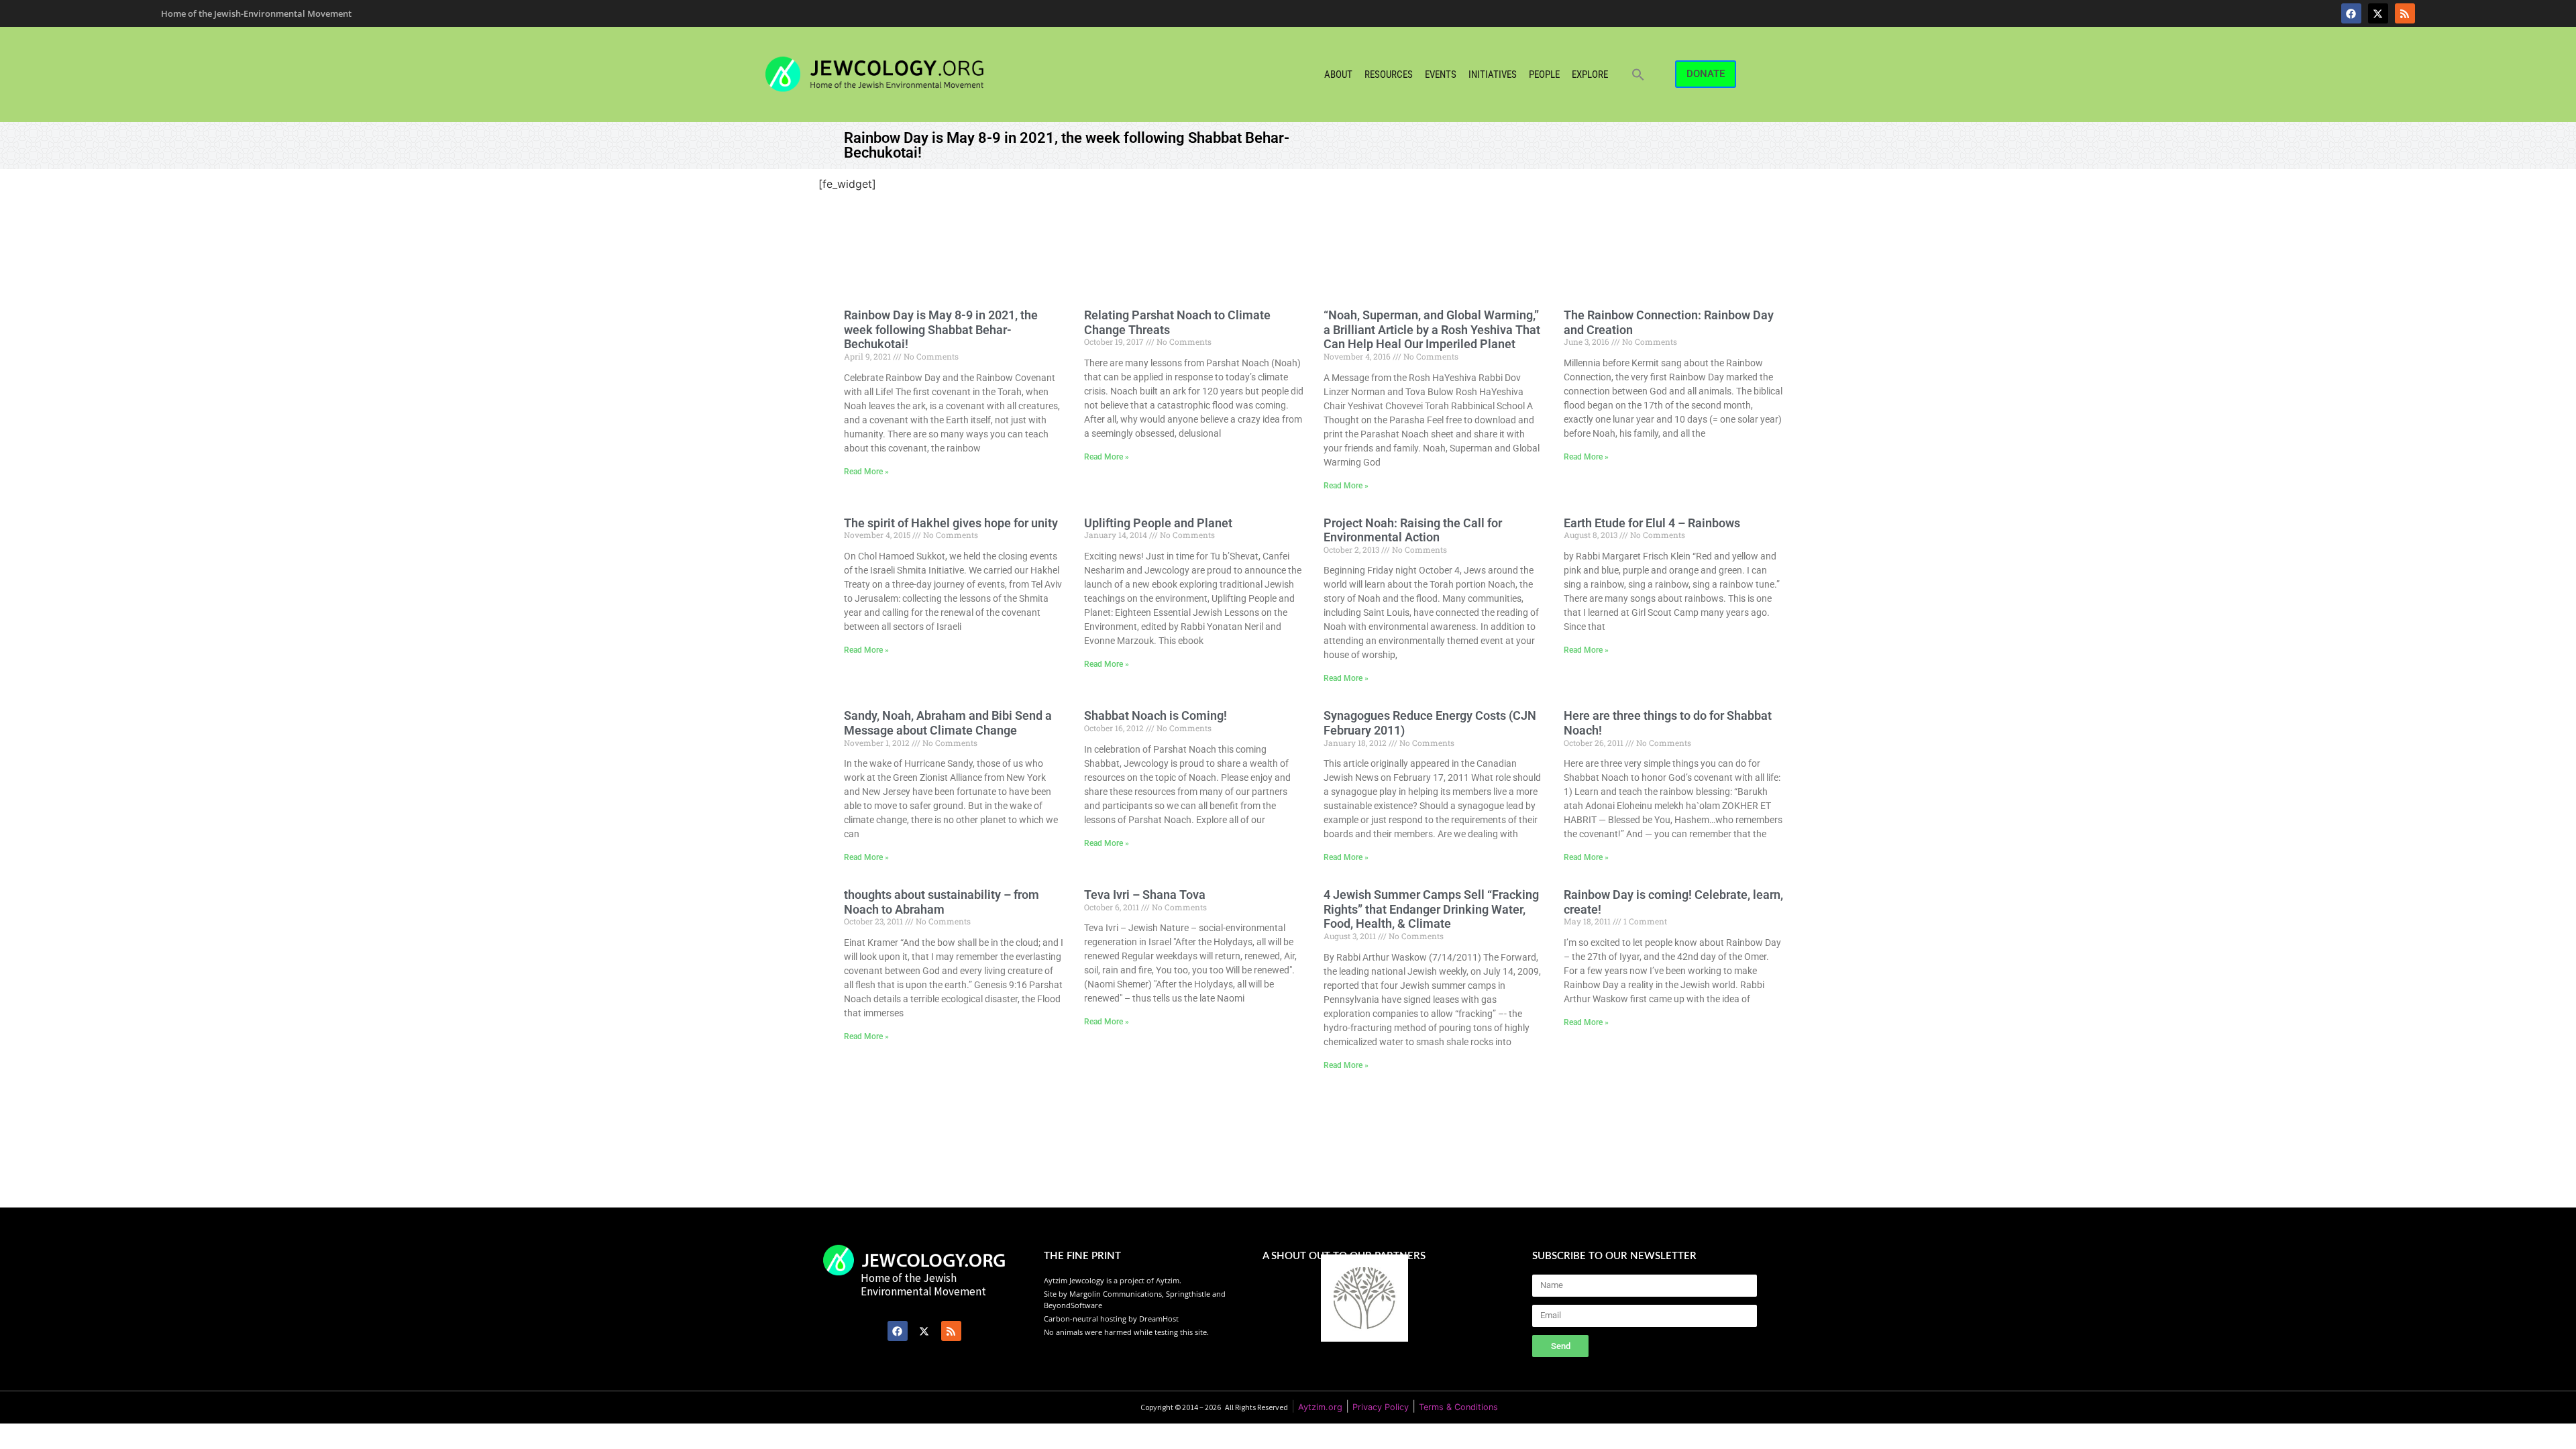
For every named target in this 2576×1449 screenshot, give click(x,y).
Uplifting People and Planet (1158, 523)
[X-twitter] (2378, 13)
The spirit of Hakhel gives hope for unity (951, 523)
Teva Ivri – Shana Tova (1145, 895)
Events (1441, 74)
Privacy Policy (1381, 1407)
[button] (1638, 74)
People (1544, 74)
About (1338, 74)
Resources (1389, 74)
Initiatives (1493, 74)
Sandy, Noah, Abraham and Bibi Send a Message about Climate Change (948, 723)
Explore (1590, 74)
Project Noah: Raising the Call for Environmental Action (1413, 530)
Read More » (866, 472)
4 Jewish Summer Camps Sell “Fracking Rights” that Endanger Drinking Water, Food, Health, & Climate (1431, 909)
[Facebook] (2351, 13)
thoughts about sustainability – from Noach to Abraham (942, 902)
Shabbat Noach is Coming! (1156, 715)
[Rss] (2405, 13)
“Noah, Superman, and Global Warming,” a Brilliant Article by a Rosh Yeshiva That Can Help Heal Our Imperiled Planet (1432, 329)
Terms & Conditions (1458, 1407)
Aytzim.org (1320, 1407)
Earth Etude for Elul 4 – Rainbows (1652, 523)
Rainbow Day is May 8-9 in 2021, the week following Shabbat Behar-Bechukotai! (941, 329)
